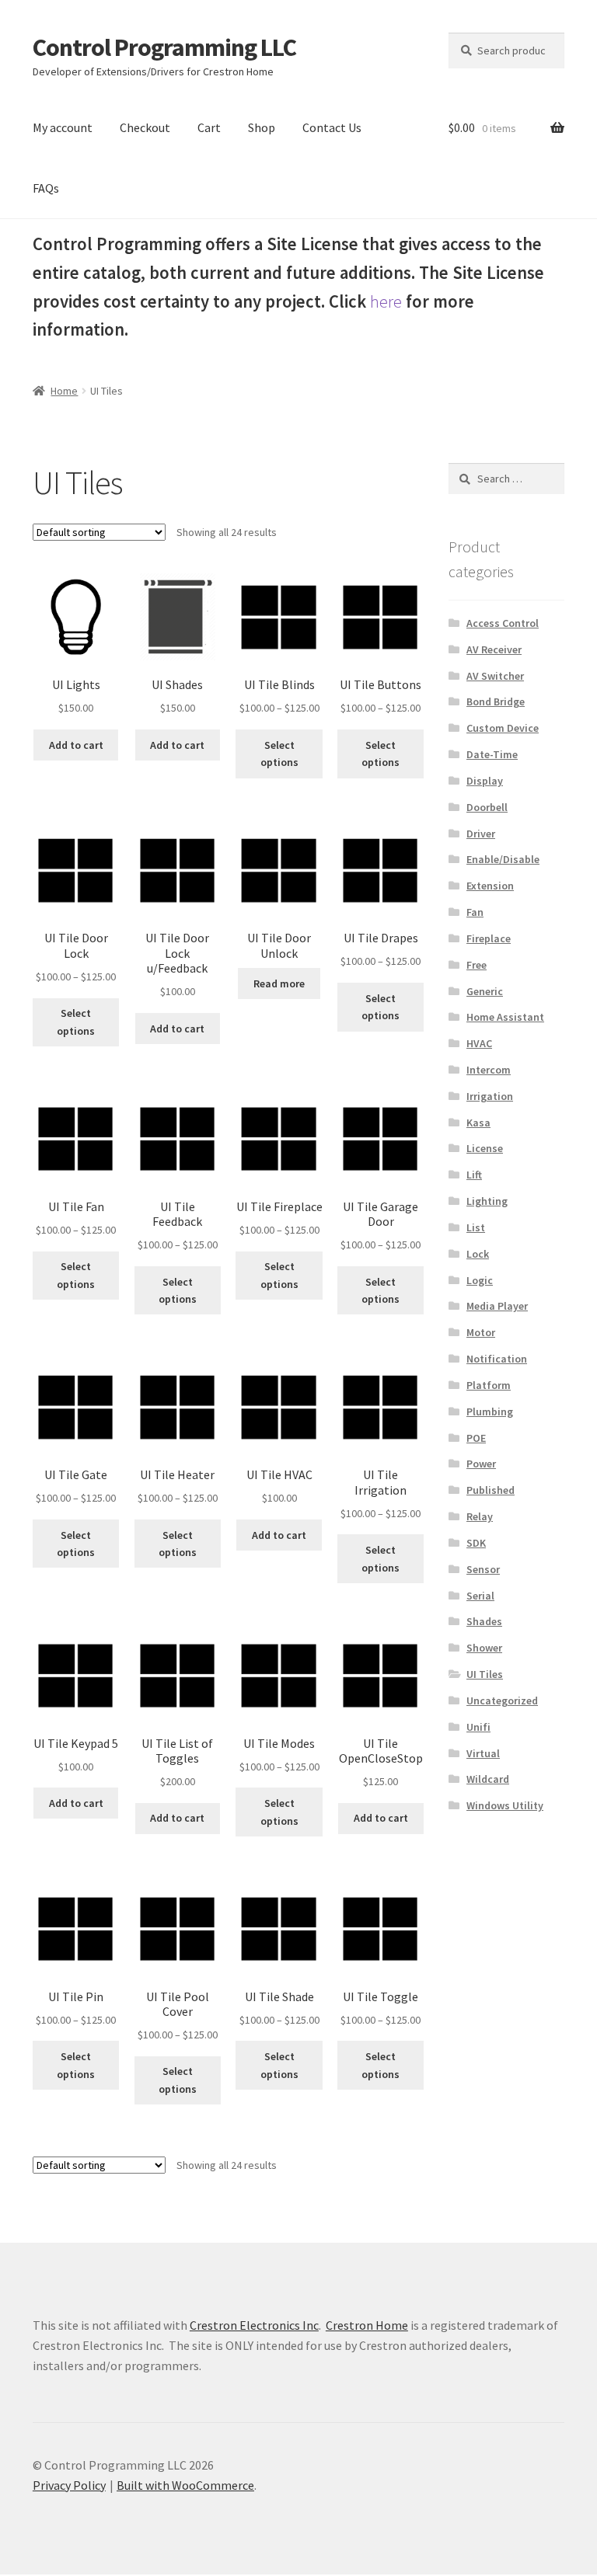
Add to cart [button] (76, 745)
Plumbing (490, 1412)
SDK (476, 1543)
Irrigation (490, 1096)
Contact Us (332, 127)
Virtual (483, 1753)
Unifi (478, 1727)
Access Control (503, 623)
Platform (489, 1385)
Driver (481, 834)
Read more (279, 983)
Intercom (489, 1070)
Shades (484, 1621)
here (386, 301)
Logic (480, 1280)
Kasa (478, 1123)
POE (476, 1438)
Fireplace (489, 938)
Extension (490, 886)
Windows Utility (505, 1805)
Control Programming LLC (164, 47)
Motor (481, 1332)
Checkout (145, 127)
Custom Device (503, 728)
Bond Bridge (496, 701)
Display (485, 781)
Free (477, 965)
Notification (497, 1359)
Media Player (497, 1306)
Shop (262, 127)
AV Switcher (495, 676)
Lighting (487, 1201)
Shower (484, 1648)
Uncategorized (502, 1701)
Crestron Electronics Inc (254, 2325)
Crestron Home (367, 2325)
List (476, 1227)
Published (491, 1490)
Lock (478, 1254)
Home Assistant (505, 1017)
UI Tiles (485, 1674)
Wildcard (488, 1779)
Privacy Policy (69, 2485)
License (485, 1148)
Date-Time (492, 754)
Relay (480, 1516)
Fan (475, 912)
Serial (480, 1596)
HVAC (479, 1043)
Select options (279, 754)
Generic (485, 991)
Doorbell (487, 807)
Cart (209, 127)
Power (481, 1464)
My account (63, 127)
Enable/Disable (503, 859)
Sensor (483, 1569)
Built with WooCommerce (185, 2485)
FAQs (46, 188)
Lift (474, 1175)
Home (64, 391)
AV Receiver (494, 649)
